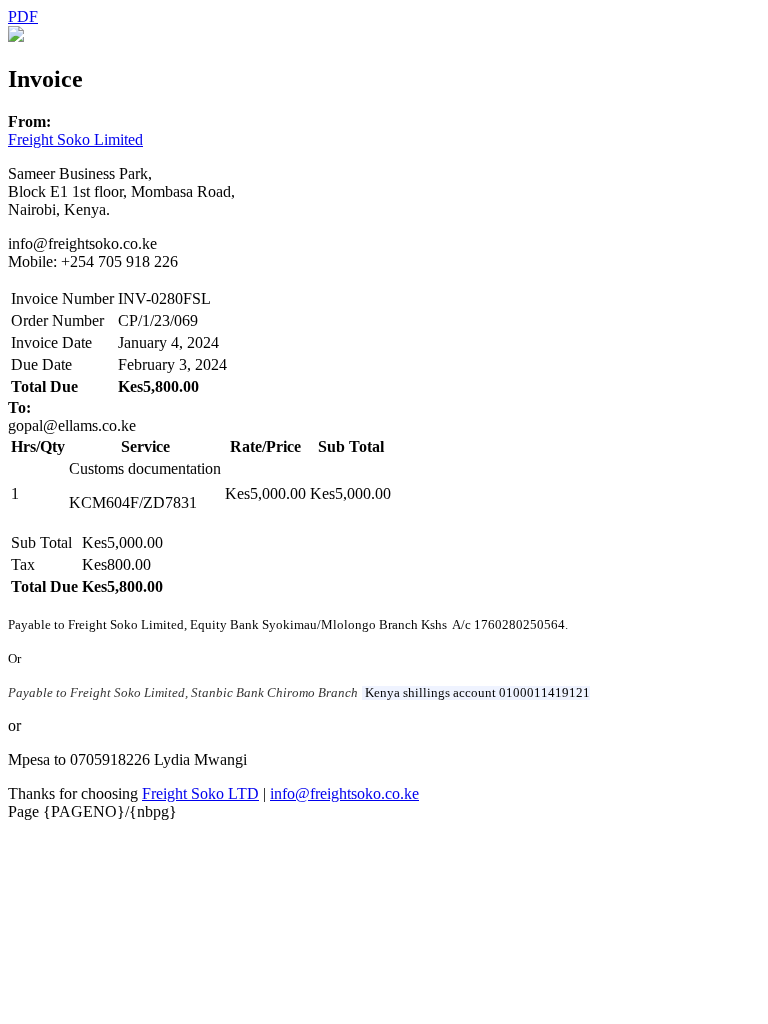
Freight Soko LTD (200, 793)
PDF (23, 16)
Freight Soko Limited (75, 139)
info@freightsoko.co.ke (344, 793)
